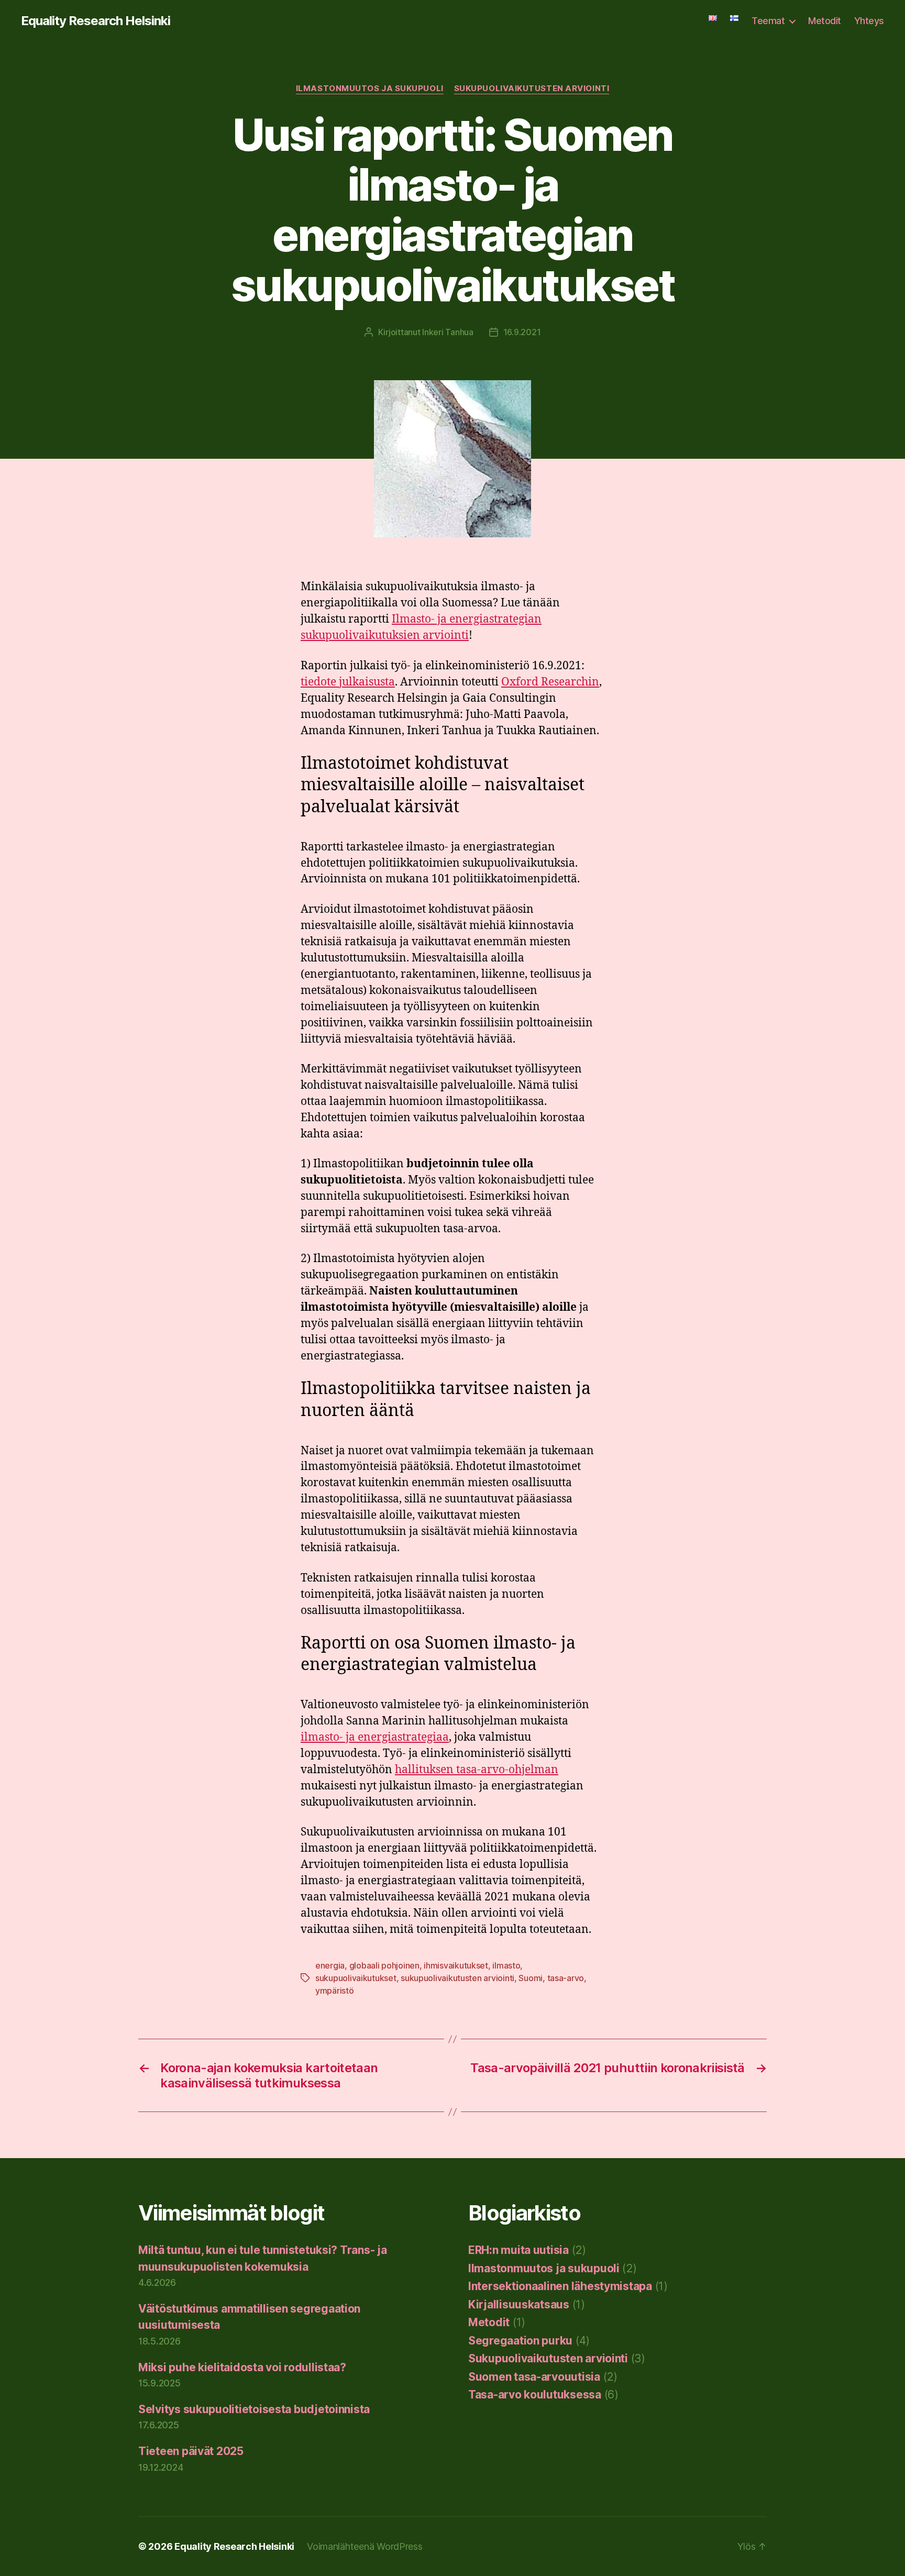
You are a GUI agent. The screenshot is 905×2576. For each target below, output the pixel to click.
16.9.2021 (522, 332)
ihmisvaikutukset (456, 1965)
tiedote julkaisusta (348, 682)
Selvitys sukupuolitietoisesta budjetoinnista (254, 2409)
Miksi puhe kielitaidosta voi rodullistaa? (242, 2367)
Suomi (531, 1978)
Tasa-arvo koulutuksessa (535, 2395)
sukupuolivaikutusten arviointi (457, 1978)
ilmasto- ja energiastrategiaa (375, 1737)
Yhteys (869, 21)
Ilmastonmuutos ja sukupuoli (370, 89)
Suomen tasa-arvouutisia (534, 2377)
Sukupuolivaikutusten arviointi (532, 89)
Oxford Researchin (550, 682)
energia (330, 1965)
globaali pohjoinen (384, 1965)
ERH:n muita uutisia (518, 2250)
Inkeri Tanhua (448, 332)
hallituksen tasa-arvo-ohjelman (477, 1770)
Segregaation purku (520, 2341)
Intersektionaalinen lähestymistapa (560, 2286)
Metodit (825, 21)
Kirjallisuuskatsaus (519, 2304)
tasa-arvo (566, 1978)
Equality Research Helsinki (96, 21)
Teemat (768, 21)
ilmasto (506, 1965)
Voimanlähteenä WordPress (365, 2546)
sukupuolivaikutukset (356, 1978)
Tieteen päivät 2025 (191, 2451)
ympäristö (335, 1991)
